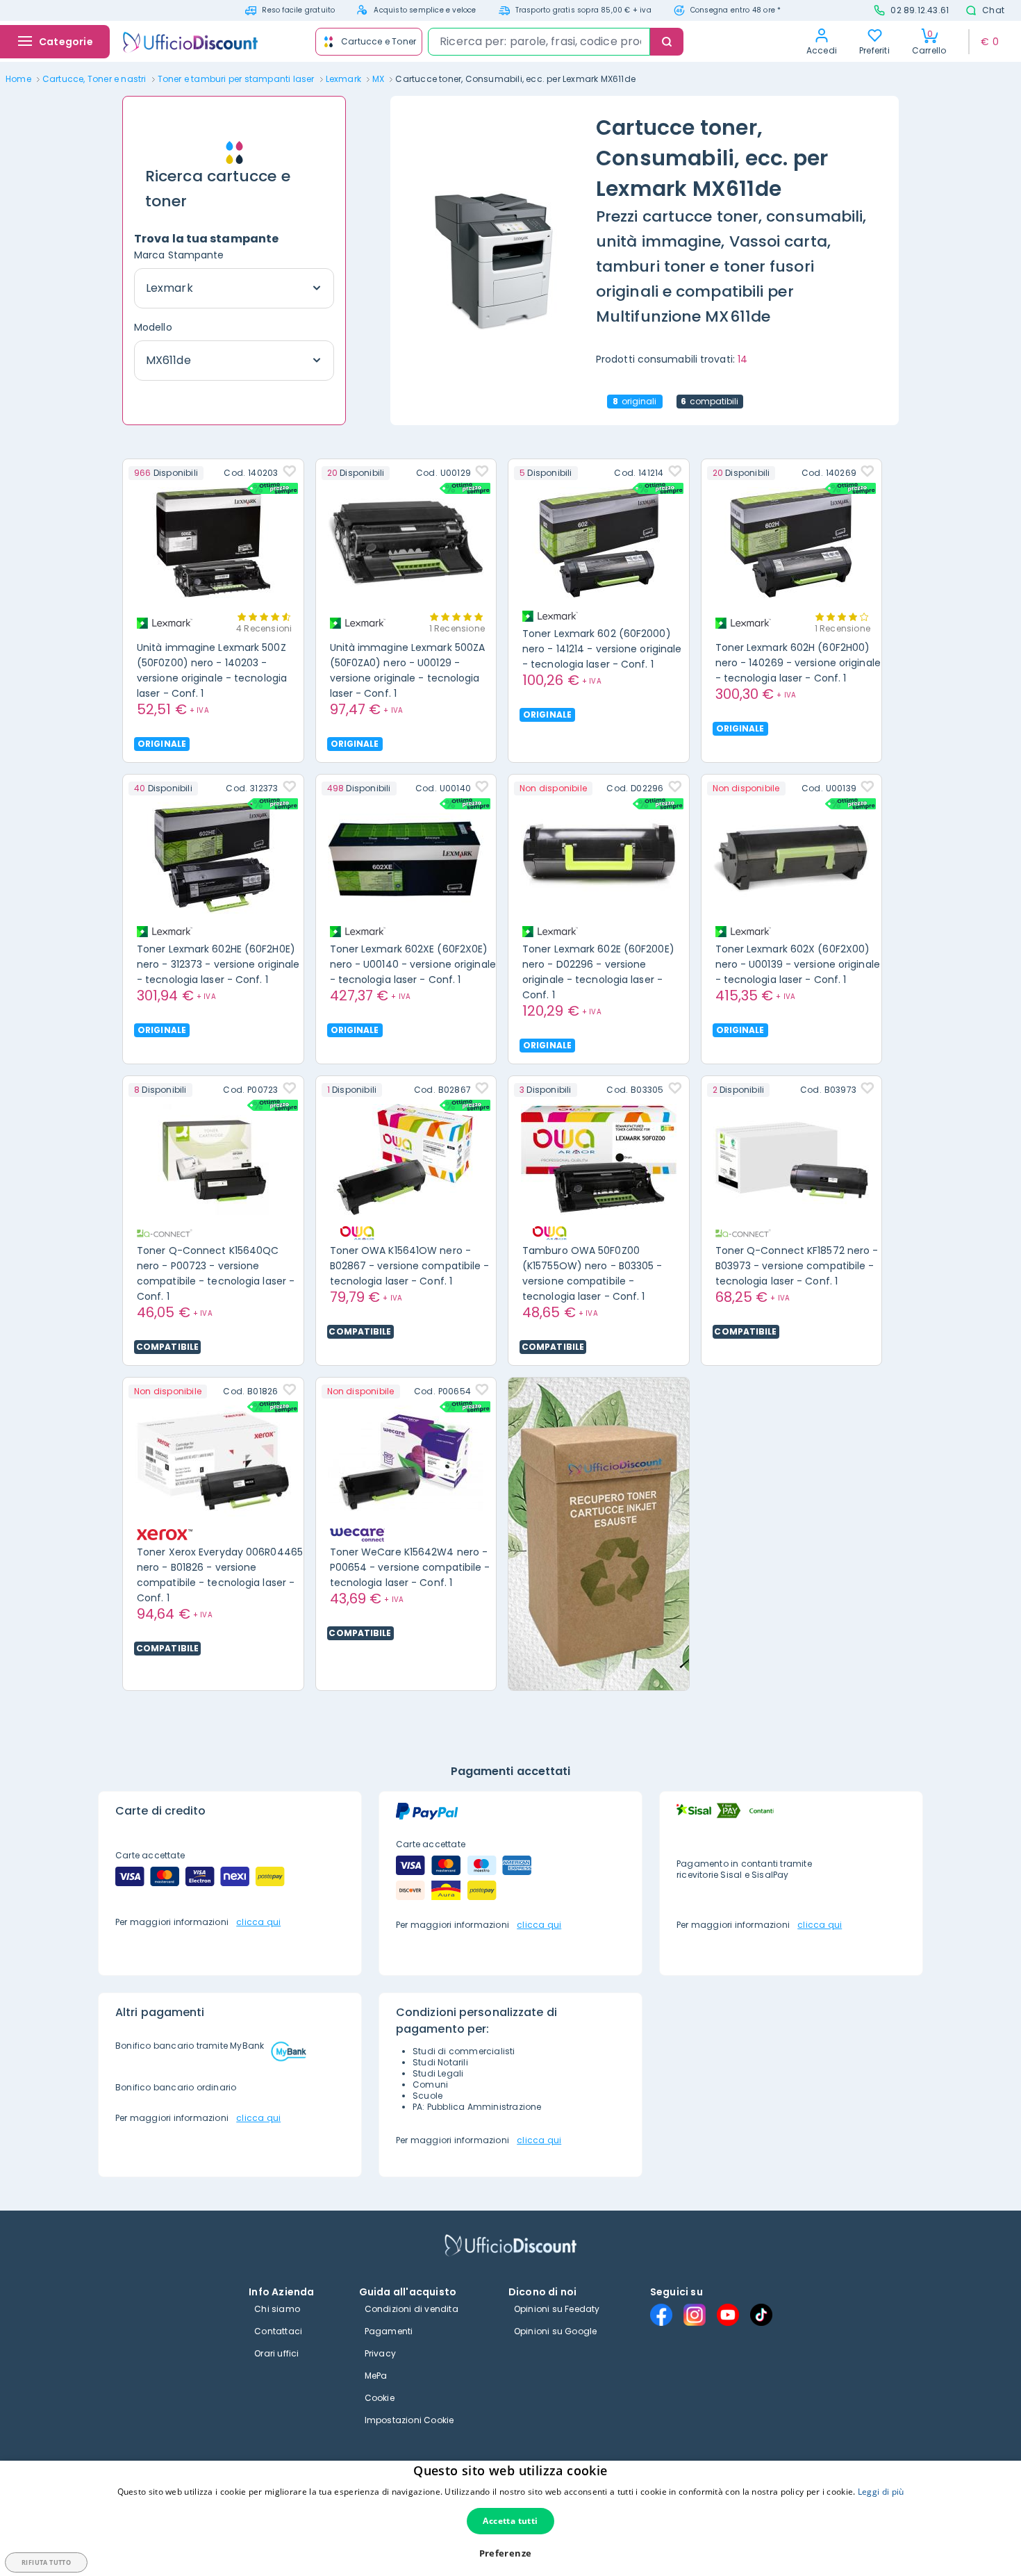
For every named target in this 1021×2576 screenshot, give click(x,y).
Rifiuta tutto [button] (46, 2562)
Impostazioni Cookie (409, 2420)
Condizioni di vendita (412, 2309)
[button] (511, 2553)
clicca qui (258, 1922)
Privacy (380, 2353)
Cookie (380, 2398)
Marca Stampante (179, 255)
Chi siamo (277, 2309)
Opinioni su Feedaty (557, 2309)
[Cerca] (667, 42)
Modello (153, 327)
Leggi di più (881, 2492)
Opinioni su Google (556, 2331)
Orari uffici (276, 2353)
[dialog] (510, 2518)
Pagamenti (389, 2331)
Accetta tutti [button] (510, 2521)
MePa (376, 2376)
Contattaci (278, 2331)
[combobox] (539, 42)
